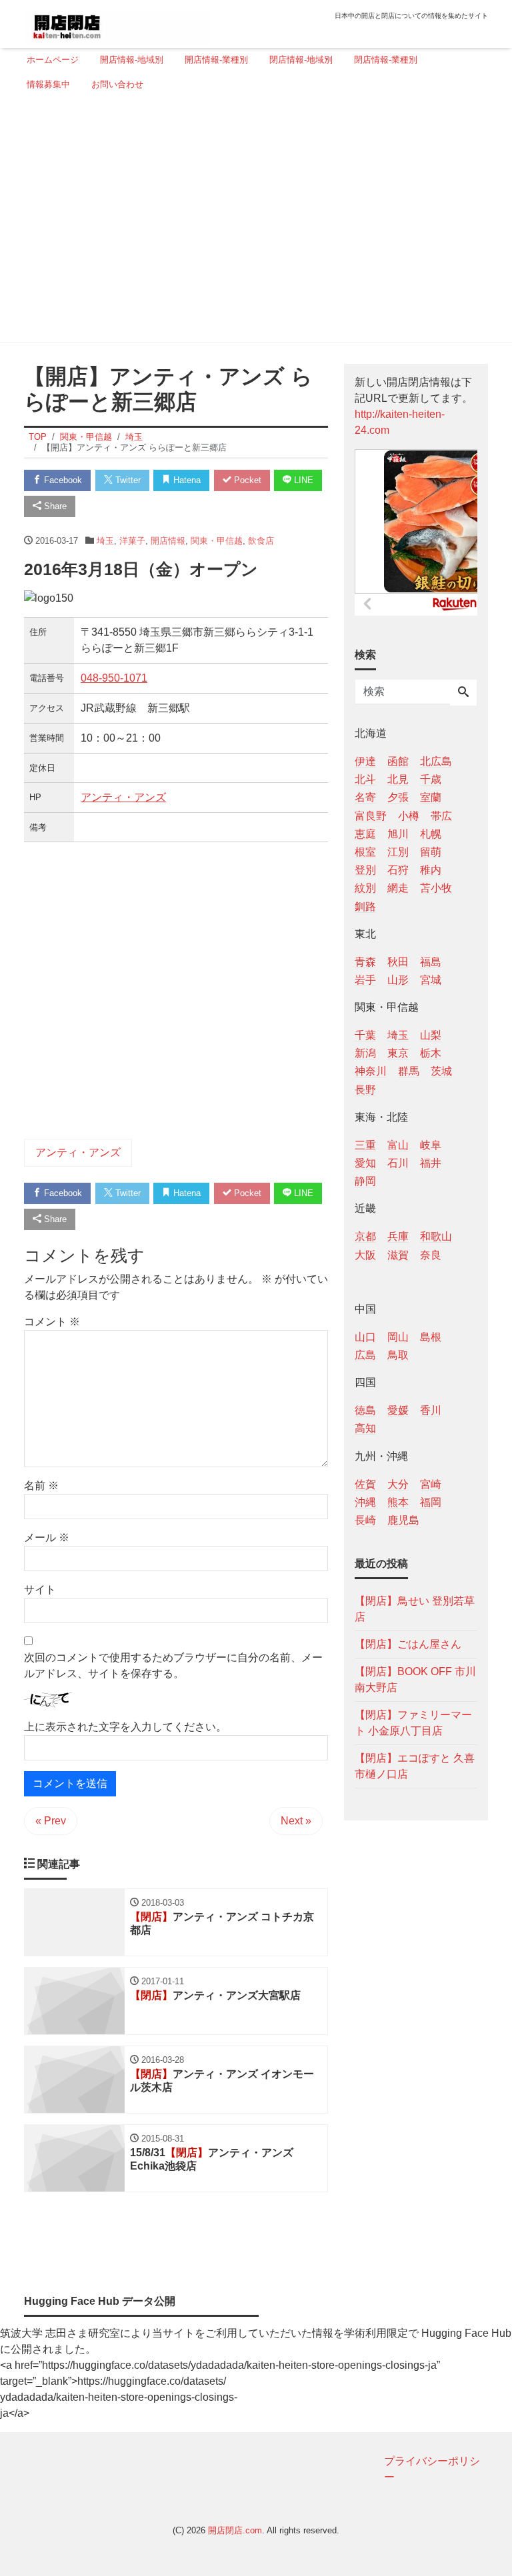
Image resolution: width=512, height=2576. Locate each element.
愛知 (365, 1163)
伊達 (365, 761)
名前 (41, 1486)
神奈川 (371, 1071)
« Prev (51, 1821)
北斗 (365, 779)
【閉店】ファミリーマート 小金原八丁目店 (413, 1723)
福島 (431, 962)
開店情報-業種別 (216, 60)
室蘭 (431, 797)
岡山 (398, 1337)
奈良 (431, 1255)
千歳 (431, 779)
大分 (398, 1484)
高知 (365, 1428)
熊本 (398, 1502)
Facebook (62, 480)
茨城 (441, 1071)
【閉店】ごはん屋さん (408, 1644)
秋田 (398, 962)
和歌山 (436, 1236)
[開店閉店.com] (117, 22)
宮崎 (431, 1484)
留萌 (431, 852)
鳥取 (398, 1355)
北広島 (436, 761)
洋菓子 (132, 541)
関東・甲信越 (217, 541)
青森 (365, 962)
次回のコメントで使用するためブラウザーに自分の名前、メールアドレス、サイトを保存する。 (173, 1665)
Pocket (246, 480)
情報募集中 (48, 84)
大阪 (365, 1255)
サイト (40, 1590)
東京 (398, 1053)
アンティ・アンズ (123, 797)
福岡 (431, 1502)
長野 (365, 1090)
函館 (398, 761)
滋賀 (398, 1255)
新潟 (365, 1053)
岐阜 (431, 1145)
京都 (365, 1236)
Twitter (127, 480)
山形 (398, 980)
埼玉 (105, 541)
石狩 (398, 870)
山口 (365, 1337)
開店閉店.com (235, 2530)
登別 (365, 870)
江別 (398, 852)
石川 (398, 1163)
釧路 (365, 907)
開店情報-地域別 (132, 60)
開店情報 (168, 541)
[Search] (463, 693)
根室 (365, 852)
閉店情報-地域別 (301, 60)
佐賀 (365, 1484)
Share (54, 506)
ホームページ (53, 60)
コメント (52, 1322)
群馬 (409, 1071)
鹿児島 (403, 1520)
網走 (398, 888)
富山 (398, 1145)
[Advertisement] (252, 222)
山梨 (431, 1035)
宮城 (431, 980)
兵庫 (398, 1236)
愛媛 (398, 1410)
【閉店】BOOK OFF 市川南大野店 (415, 1679)
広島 (365, 1355)
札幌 (431, 834)
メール (47, 1538)
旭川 (398, 834)
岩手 (365, 980)
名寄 (365, 797)
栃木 (431, 1053)
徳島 (365, 1410)
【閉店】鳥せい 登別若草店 (415, 1609)
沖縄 (365, 1502)
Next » (296, 1821)
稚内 (431, 870)
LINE (302, 480)
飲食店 (261, 541)
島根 (431, 1337)
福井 (431, 1163)
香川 (431, 1410)
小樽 (409, 816)
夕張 (398, 797)
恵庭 (365, 834)
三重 (365, 1145)
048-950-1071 (114, 678)
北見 (398, 779)
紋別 (365, 888)
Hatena (186, 480)
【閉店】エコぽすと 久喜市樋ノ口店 (415, 1766)
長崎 (365, 1520)
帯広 (441, 816)
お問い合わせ (117, 84)
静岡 (365, 1181)
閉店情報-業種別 (386, 60)
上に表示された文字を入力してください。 (125, 1727)
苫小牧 (436, 888)
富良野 (371, 816)
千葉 (365, 1035)
